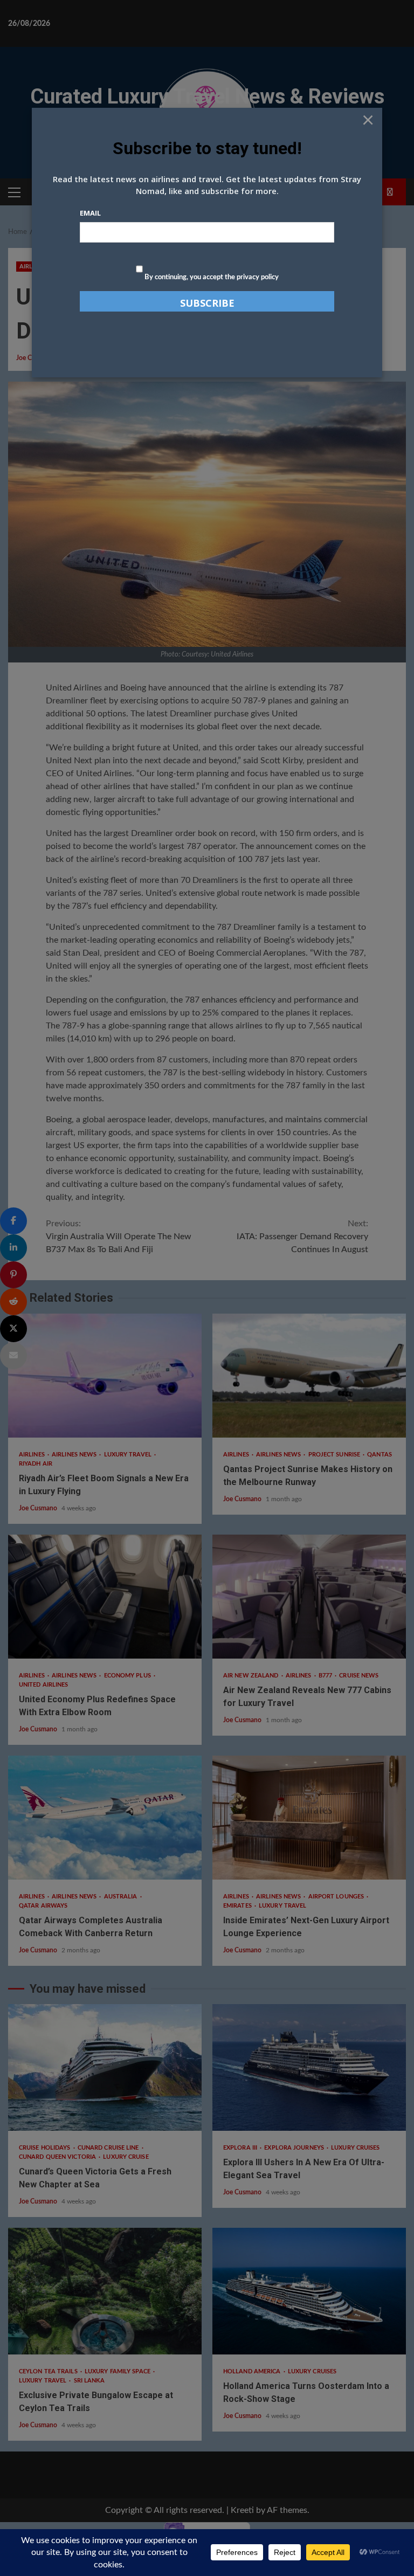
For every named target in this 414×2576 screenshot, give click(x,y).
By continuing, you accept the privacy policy (211, 277)
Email (90, 213)
